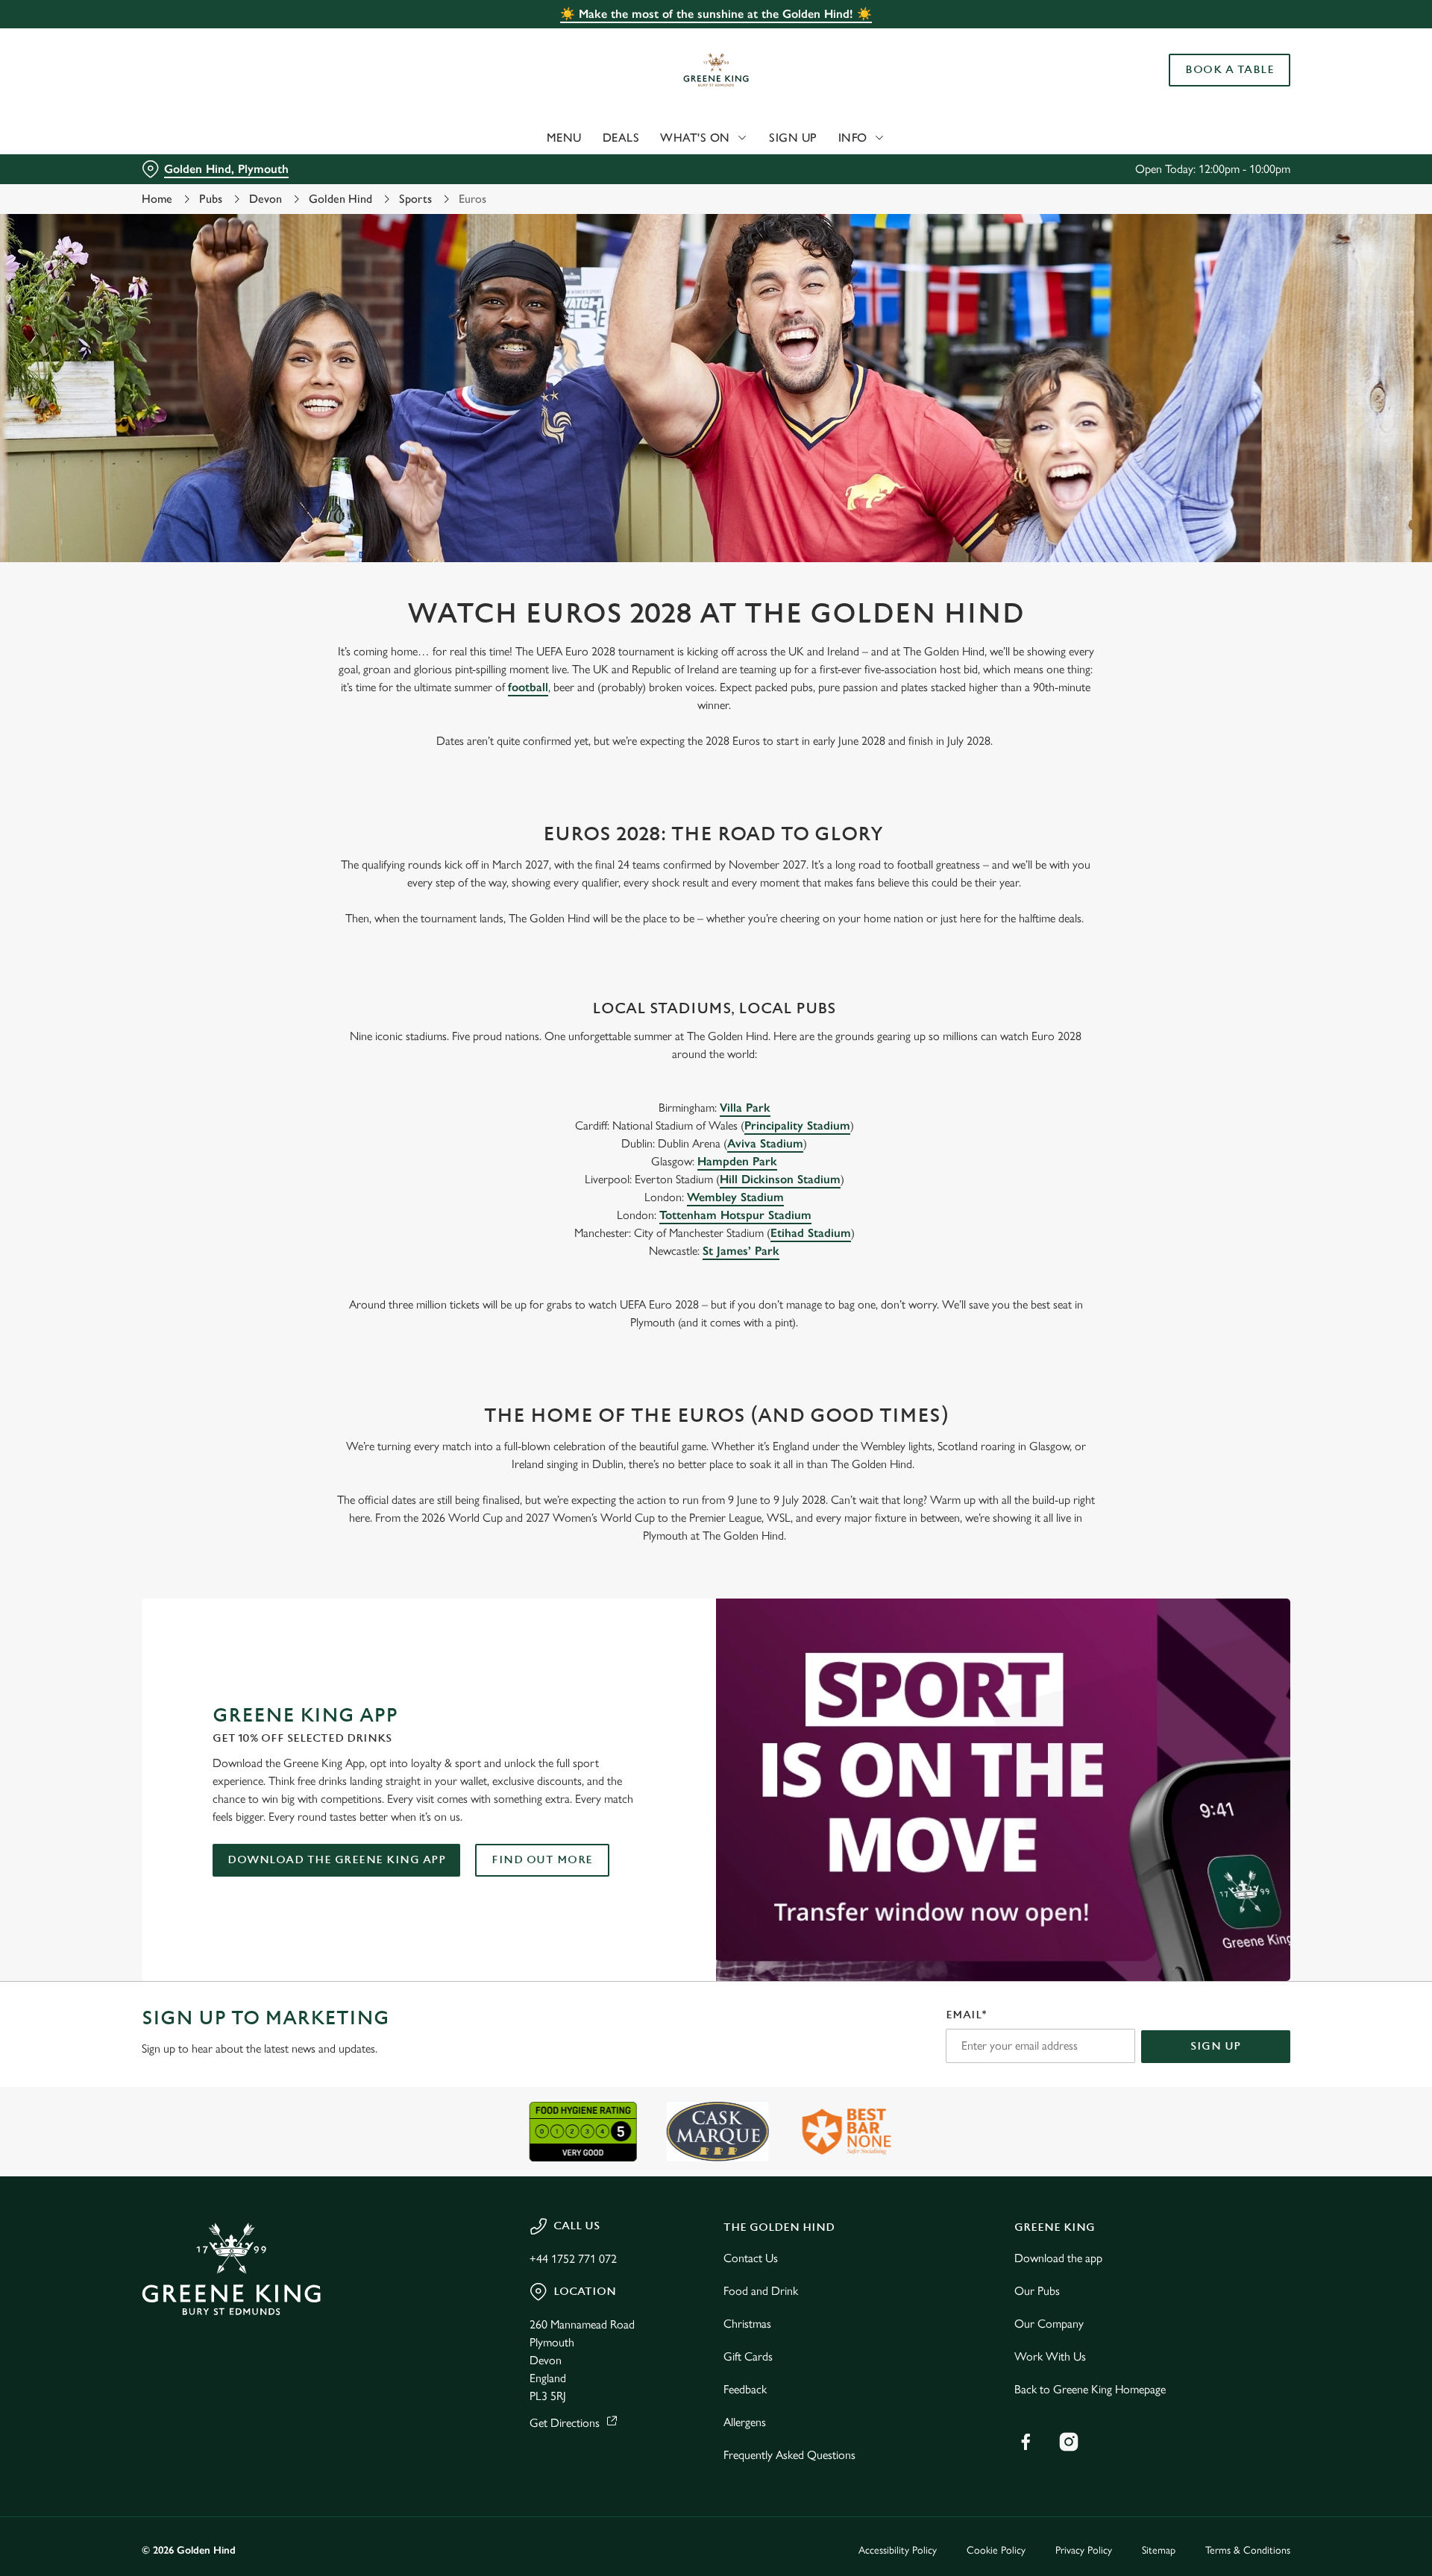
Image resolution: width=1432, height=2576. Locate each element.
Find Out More (542, 1860)
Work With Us (1050, 2356)
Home (157, 199)
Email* (966, 2015)
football (528, 687)
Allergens (745, 2422)
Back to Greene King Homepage (1090, 2389)
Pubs (211, 199)
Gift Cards (748, 2356)
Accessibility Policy (898, 2550)
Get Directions (565, 2423)
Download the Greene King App (336, 1860)
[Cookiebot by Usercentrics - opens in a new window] (198, 139)
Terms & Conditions (1248, 2550)
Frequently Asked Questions (789, 2455)
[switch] (530, 138)
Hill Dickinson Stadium (780, 1179)
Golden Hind (340, 199)
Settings (866, 138)
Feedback (745, 2389)
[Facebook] (1026, 2442)
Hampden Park (737, 1161)
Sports (415, 199)
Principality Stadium (797, 1125)
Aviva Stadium (765, 1143)
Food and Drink (761, 2291)
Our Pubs (1037, 2291)
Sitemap (1159, 2550)
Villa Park (745, 1108)
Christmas (747, 2324)
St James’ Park (741, 1251)
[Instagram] (1069, 2442)
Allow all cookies (1206, 39)
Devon (266, 199)
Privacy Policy (1084, 2550)
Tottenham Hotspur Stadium (735, 1215)
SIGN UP (1216, 2046)
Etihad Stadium (811, 1233)
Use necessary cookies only (1206, 88)
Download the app (1058, 2258)
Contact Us (751, 2258)
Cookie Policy (996, 2550)
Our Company (1049, 2324)
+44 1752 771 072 (573, 2259)
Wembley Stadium (735, 1197)
